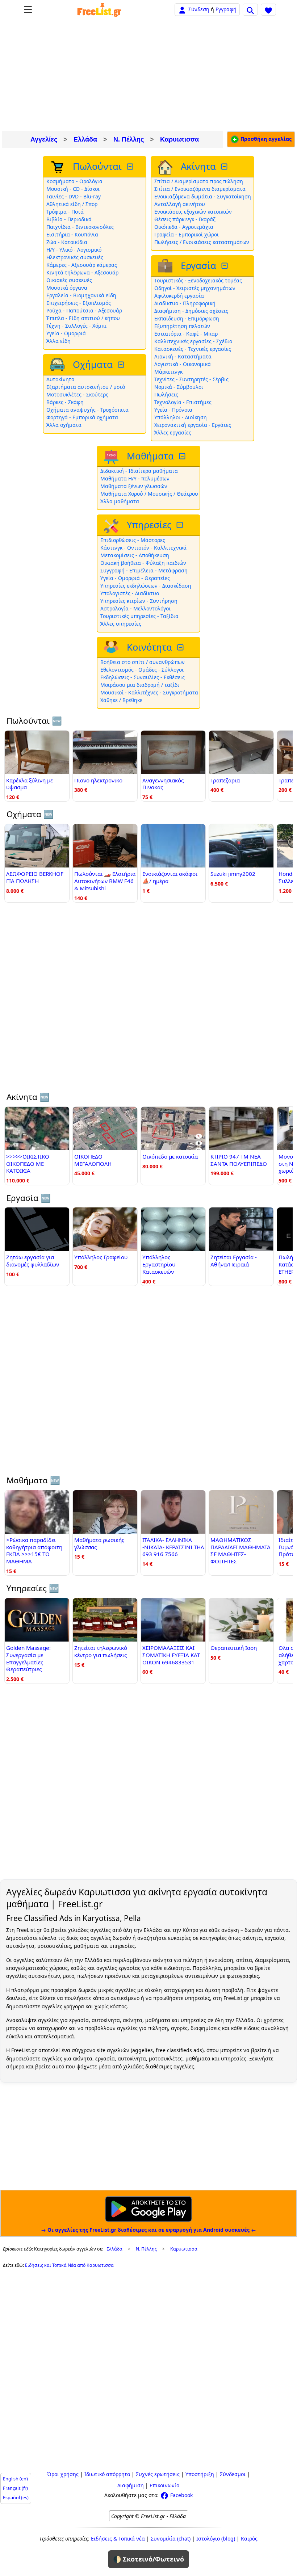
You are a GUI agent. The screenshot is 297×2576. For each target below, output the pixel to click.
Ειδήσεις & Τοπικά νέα (118, 2539)
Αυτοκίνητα (60, 379)
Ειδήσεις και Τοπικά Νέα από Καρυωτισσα (69, 2265)
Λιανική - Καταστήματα (183, 356)
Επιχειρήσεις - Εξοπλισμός (79, 303)
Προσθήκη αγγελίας (265, 139)
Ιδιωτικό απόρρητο (107, 2474)
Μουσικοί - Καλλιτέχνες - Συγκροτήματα (149, 692)
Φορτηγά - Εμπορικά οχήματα (82, 417)
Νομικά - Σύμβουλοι (179, 387)
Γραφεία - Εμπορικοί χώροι (187, 234)
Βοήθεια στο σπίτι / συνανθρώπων (143, 662)
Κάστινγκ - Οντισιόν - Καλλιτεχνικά (143, 548)
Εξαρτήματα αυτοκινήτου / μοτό (86, 387)
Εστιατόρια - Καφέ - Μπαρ (186, 334)
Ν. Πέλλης (129, 139)
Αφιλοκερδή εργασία (179, 296)
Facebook (181, 2495)
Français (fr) (15, 2488)
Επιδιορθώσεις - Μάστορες (133, 540)
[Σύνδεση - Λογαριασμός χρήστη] (182, 9)
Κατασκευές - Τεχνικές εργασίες (193, 349)
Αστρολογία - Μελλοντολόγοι (135, 608)
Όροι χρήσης (63, 2474)
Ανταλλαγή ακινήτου (180, 204)
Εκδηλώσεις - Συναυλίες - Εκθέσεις (143, 677)
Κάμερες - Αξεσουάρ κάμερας (82, 265)
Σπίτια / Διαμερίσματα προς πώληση (199, 181)
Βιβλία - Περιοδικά (69, 219)
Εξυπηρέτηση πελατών (182, 326)
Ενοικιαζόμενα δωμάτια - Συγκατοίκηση (203, 196)
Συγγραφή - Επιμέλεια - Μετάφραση (144, 570)
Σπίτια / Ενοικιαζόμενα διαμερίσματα (200, 189)
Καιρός (249, 2539)
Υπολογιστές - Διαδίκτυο (130, 593)
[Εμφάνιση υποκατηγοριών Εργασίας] (225, 266)
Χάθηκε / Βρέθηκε (121, 700)
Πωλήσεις (166, 394)
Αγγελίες (44, 139)
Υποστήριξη (200, 2474)
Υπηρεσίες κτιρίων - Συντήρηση (139, 601)
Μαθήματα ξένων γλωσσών (134, 486)
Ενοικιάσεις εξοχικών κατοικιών (193, 212)
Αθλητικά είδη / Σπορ (72, 204)
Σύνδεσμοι (233, 2474)
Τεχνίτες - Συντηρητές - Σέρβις (191, 379)
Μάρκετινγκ (168, 372)
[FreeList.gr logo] (99, 10)
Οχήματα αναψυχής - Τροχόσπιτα (87, 410)
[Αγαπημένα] (268, 9)
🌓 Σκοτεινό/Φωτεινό (148, 2559)
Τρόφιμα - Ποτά (65, 212)
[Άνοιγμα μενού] (28, 10)
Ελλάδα (85, 139)
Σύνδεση (199, 9)
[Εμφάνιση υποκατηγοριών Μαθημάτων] (183, 456)
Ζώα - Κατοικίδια (67, 242)
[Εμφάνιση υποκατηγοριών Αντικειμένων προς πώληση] (131, 167)
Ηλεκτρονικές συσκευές (75, 257)
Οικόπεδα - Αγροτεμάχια (184, 227)
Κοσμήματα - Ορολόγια (74, 181)
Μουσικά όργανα (67, 288)
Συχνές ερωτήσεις (158, 2474)
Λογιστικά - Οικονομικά (183, 364)
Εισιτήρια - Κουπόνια (72, 234)
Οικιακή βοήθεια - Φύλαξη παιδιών (143, 563)
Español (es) (16, 2498)
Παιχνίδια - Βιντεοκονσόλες (80, 227)
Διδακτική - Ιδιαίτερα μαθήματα (139, 471)
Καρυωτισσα (179, 139)
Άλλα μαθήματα (120, 501)
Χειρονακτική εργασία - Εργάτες (193, 425)
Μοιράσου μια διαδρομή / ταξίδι (140, 685)
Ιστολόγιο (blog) (216, 2539)
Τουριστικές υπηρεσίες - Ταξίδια (139, 616)
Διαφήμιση (131, 2485)
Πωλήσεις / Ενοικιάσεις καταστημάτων (202, 242)
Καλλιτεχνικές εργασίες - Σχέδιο (193, 341)
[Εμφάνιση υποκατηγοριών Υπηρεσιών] (180, 525)
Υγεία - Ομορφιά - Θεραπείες (135, 578)
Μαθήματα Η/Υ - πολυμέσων (135, 478)
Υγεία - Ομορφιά (66, 333)
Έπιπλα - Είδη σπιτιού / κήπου (83, 318)
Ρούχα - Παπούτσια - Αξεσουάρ (84, 310)
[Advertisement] (148, 75)
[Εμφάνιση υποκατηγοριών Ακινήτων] (225, 167)
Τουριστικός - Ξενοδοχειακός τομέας (198, 280)
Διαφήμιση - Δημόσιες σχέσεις (191, 311)
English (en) (15, 2479)
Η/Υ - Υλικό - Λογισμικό (74, 250)
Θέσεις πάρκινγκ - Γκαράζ (185, 219)
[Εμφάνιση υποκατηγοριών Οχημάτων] (122, 365)
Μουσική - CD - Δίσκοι (73, 189)
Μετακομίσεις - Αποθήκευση (135, 555)
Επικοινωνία (165, 2485)
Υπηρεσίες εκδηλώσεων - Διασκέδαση (146, 586)
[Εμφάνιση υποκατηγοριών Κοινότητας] (181, 648)
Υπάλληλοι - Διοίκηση (181, 417)
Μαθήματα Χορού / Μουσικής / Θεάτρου (149, 494)
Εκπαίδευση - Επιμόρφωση (187, 318)
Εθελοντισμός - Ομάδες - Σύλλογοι (142, 670)
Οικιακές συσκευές (69, 280)
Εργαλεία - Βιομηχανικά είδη (81, 295)
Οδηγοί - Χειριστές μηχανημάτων (195, 288)
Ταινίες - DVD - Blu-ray (74, 196)
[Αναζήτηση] (250, 9)
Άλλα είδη (58, 341)
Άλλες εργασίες (173, 432)
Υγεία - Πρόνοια (173, 410)
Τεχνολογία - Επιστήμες (183, 402)
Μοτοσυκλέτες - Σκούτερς (77, 394)
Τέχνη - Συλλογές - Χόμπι (76, 326)
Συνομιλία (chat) (171, 2539)
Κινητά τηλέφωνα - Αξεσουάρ (82, 272)
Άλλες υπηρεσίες (121, 624)
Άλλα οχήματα (64, 425)
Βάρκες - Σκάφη (65, 402)
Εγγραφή (226, 9)
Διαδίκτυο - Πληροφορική (185, 303)
